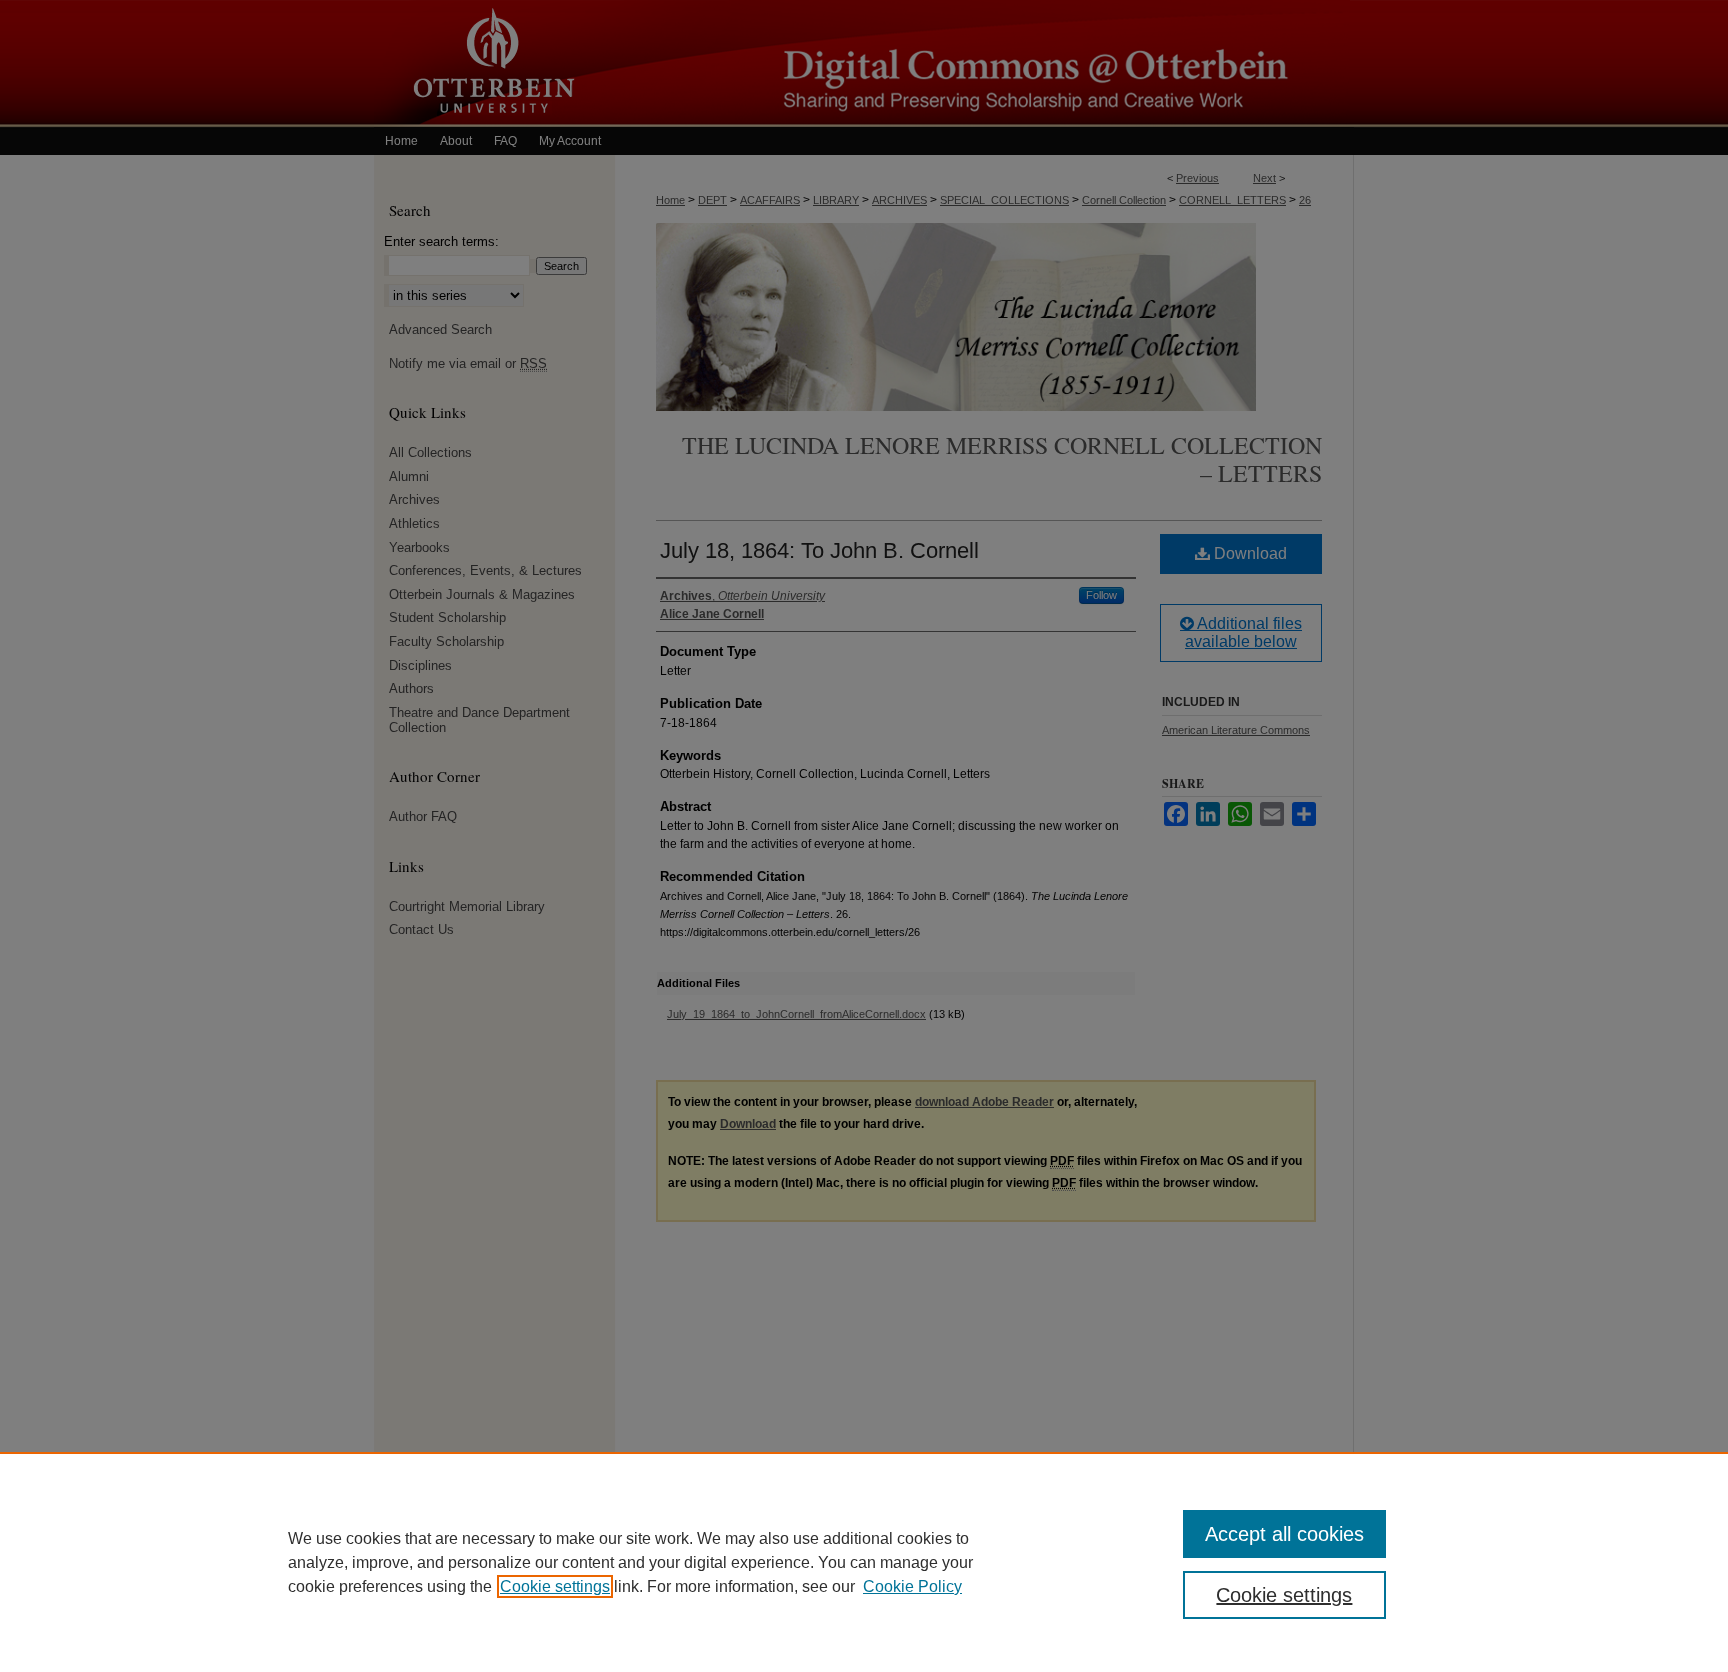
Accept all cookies (1284, 1534)
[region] (864, 1562)
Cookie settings (555, 1586)
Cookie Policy (912, 1586)
